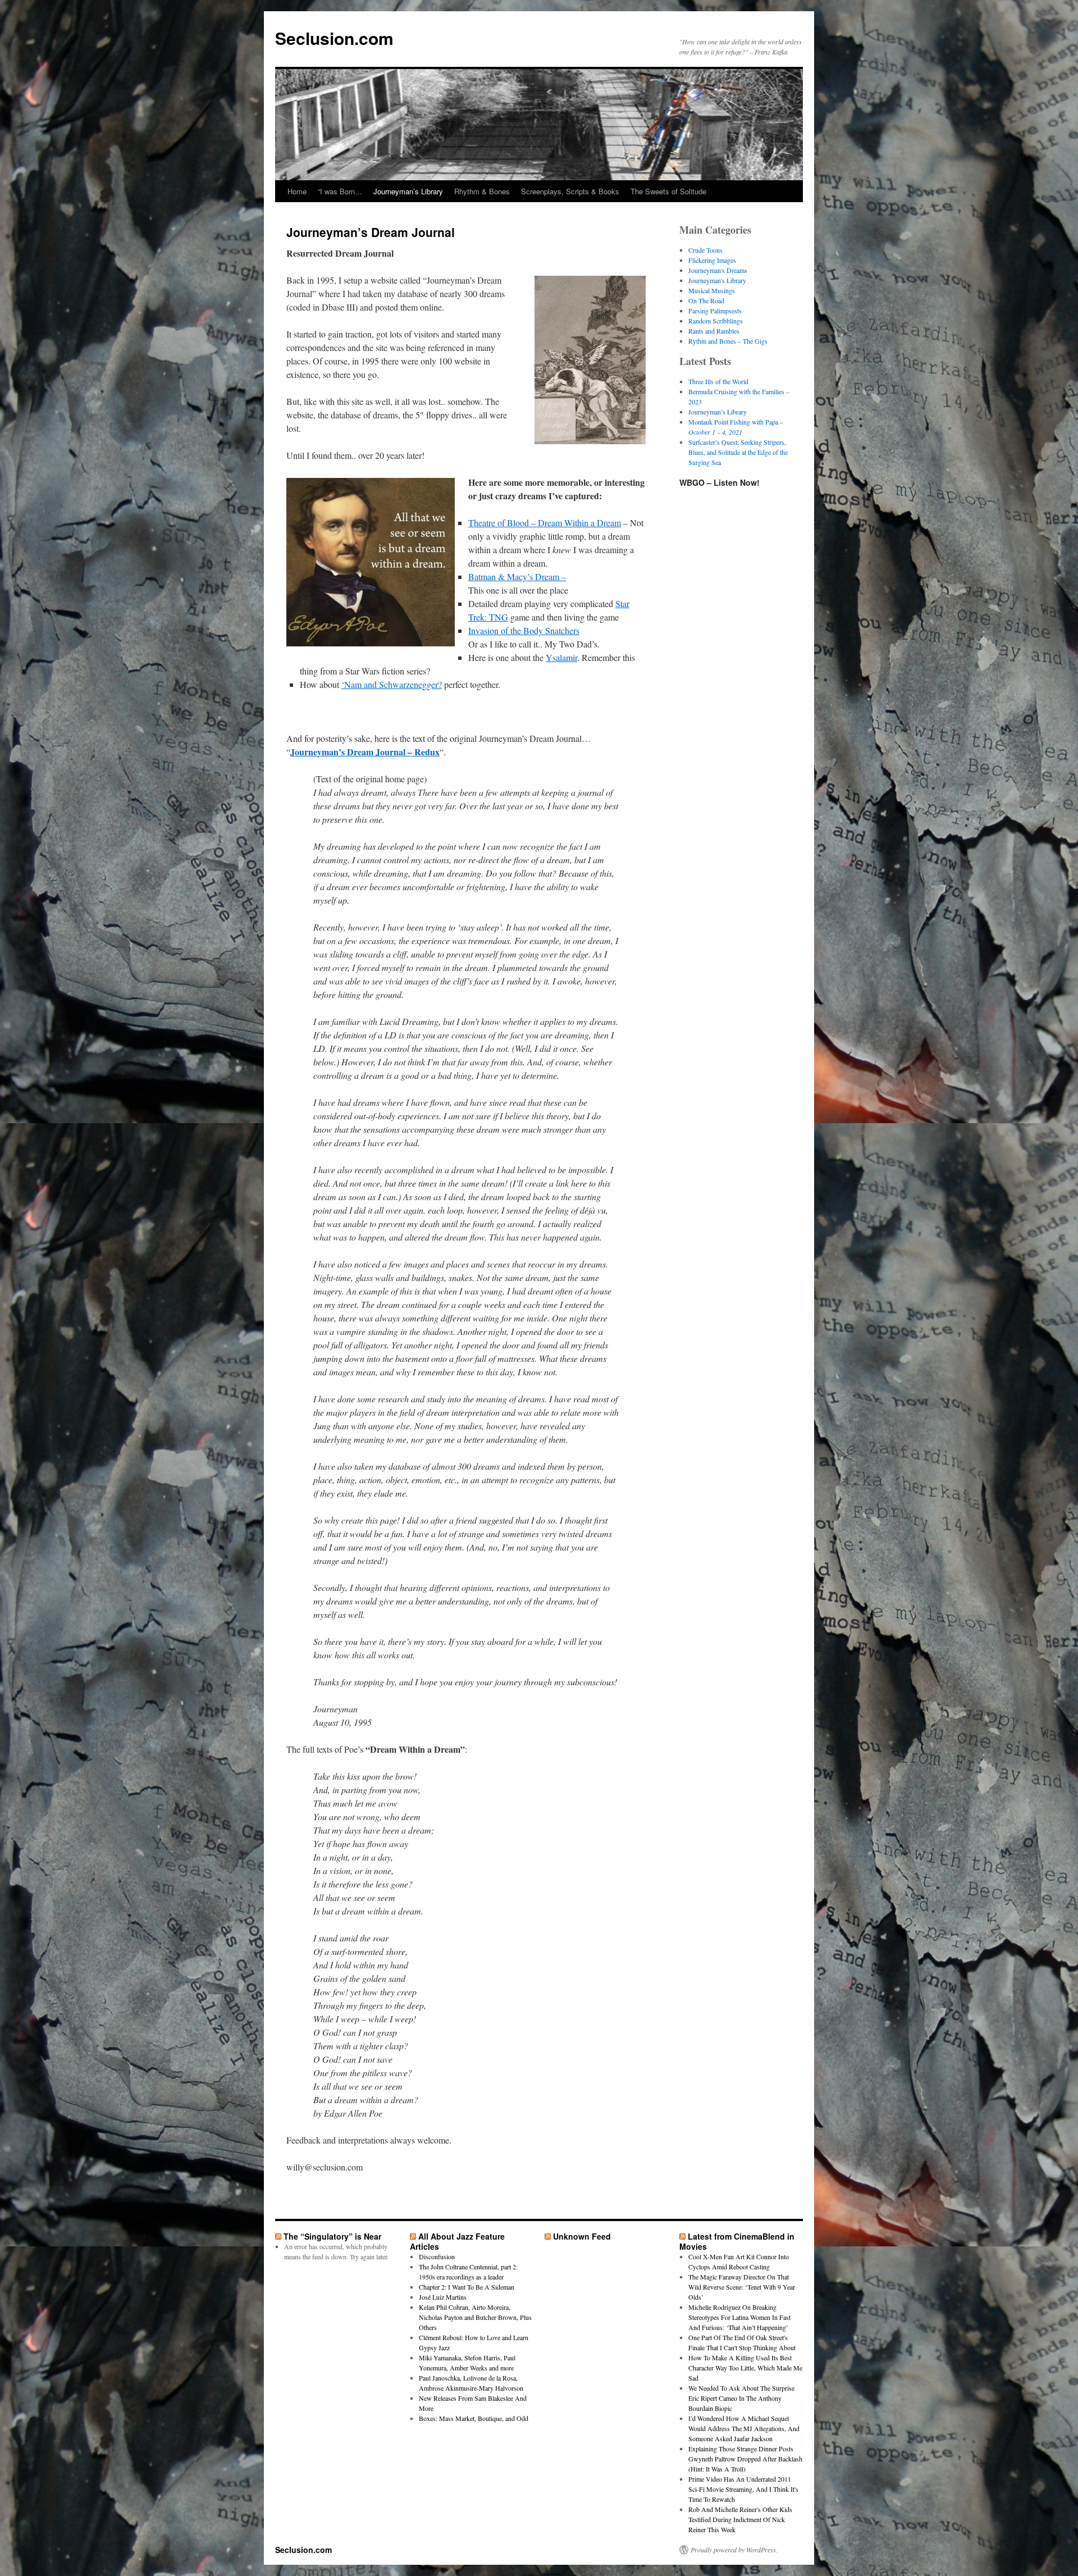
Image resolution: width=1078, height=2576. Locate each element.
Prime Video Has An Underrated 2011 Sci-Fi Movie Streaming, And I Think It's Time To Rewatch (743, 2489)
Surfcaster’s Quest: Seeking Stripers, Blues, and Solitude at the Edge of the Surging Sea (738, 452)
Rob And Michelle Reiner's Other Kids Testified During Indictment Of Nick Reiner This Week (740, 2519)
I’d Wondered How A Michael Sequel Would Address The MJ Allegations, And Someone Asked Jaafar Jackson (744, 2428)
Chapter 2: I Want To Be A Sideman (467, 2287)
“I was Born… (340, 191)
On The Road (706, 300)
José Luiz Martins (443, 2297)
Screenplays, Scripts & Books (570, 191)
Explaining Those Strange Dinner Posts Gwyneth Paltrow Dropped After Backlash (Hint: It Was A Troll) (745, 2459)
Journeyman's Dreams (718, 270)
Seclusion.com (334, 38)
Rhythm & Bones (482, 191)
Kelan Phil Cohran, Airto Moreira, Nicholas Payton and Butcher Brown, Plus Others (475, 2317)
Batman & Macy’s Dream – (517, 576)
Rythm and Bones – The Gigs (728, 341)
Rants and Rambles (714, 331)
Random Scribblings (716, 321)
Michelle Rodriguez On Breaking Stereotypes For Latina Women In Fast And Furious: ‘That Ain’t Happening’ (739, 2317)
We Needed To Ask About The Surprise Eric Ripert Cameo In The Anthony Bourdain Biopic (741, 2398)
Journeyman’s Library (408, 191)
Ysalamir (561, 657)
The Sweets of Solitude (668, 191)
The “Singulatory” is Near (332, 2236)
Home (297, 191)
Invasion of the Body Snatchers (524, 630)
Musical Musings (712, 290)
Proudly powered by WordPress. (734, 2550)
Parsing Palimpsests (715, 311)
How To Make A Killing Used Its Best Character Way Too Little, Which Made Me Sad (745, 2368)
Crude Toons (705, 250)
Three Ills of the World (718, 381)
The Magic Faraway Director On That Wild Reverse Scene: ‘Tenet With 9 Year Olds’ (742, 2287)
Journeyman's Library (717, 280)
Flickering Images (712, 260)
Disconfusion (437, 2256)
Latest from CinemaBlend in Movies (737, 2241)
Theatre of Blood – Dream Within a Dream (545, 523)
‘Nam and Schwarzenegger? (392, 684)
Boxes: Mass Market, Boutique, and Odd (474, 2418)
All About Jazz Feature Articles (457, 2241)
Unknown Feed (582, 2236)
